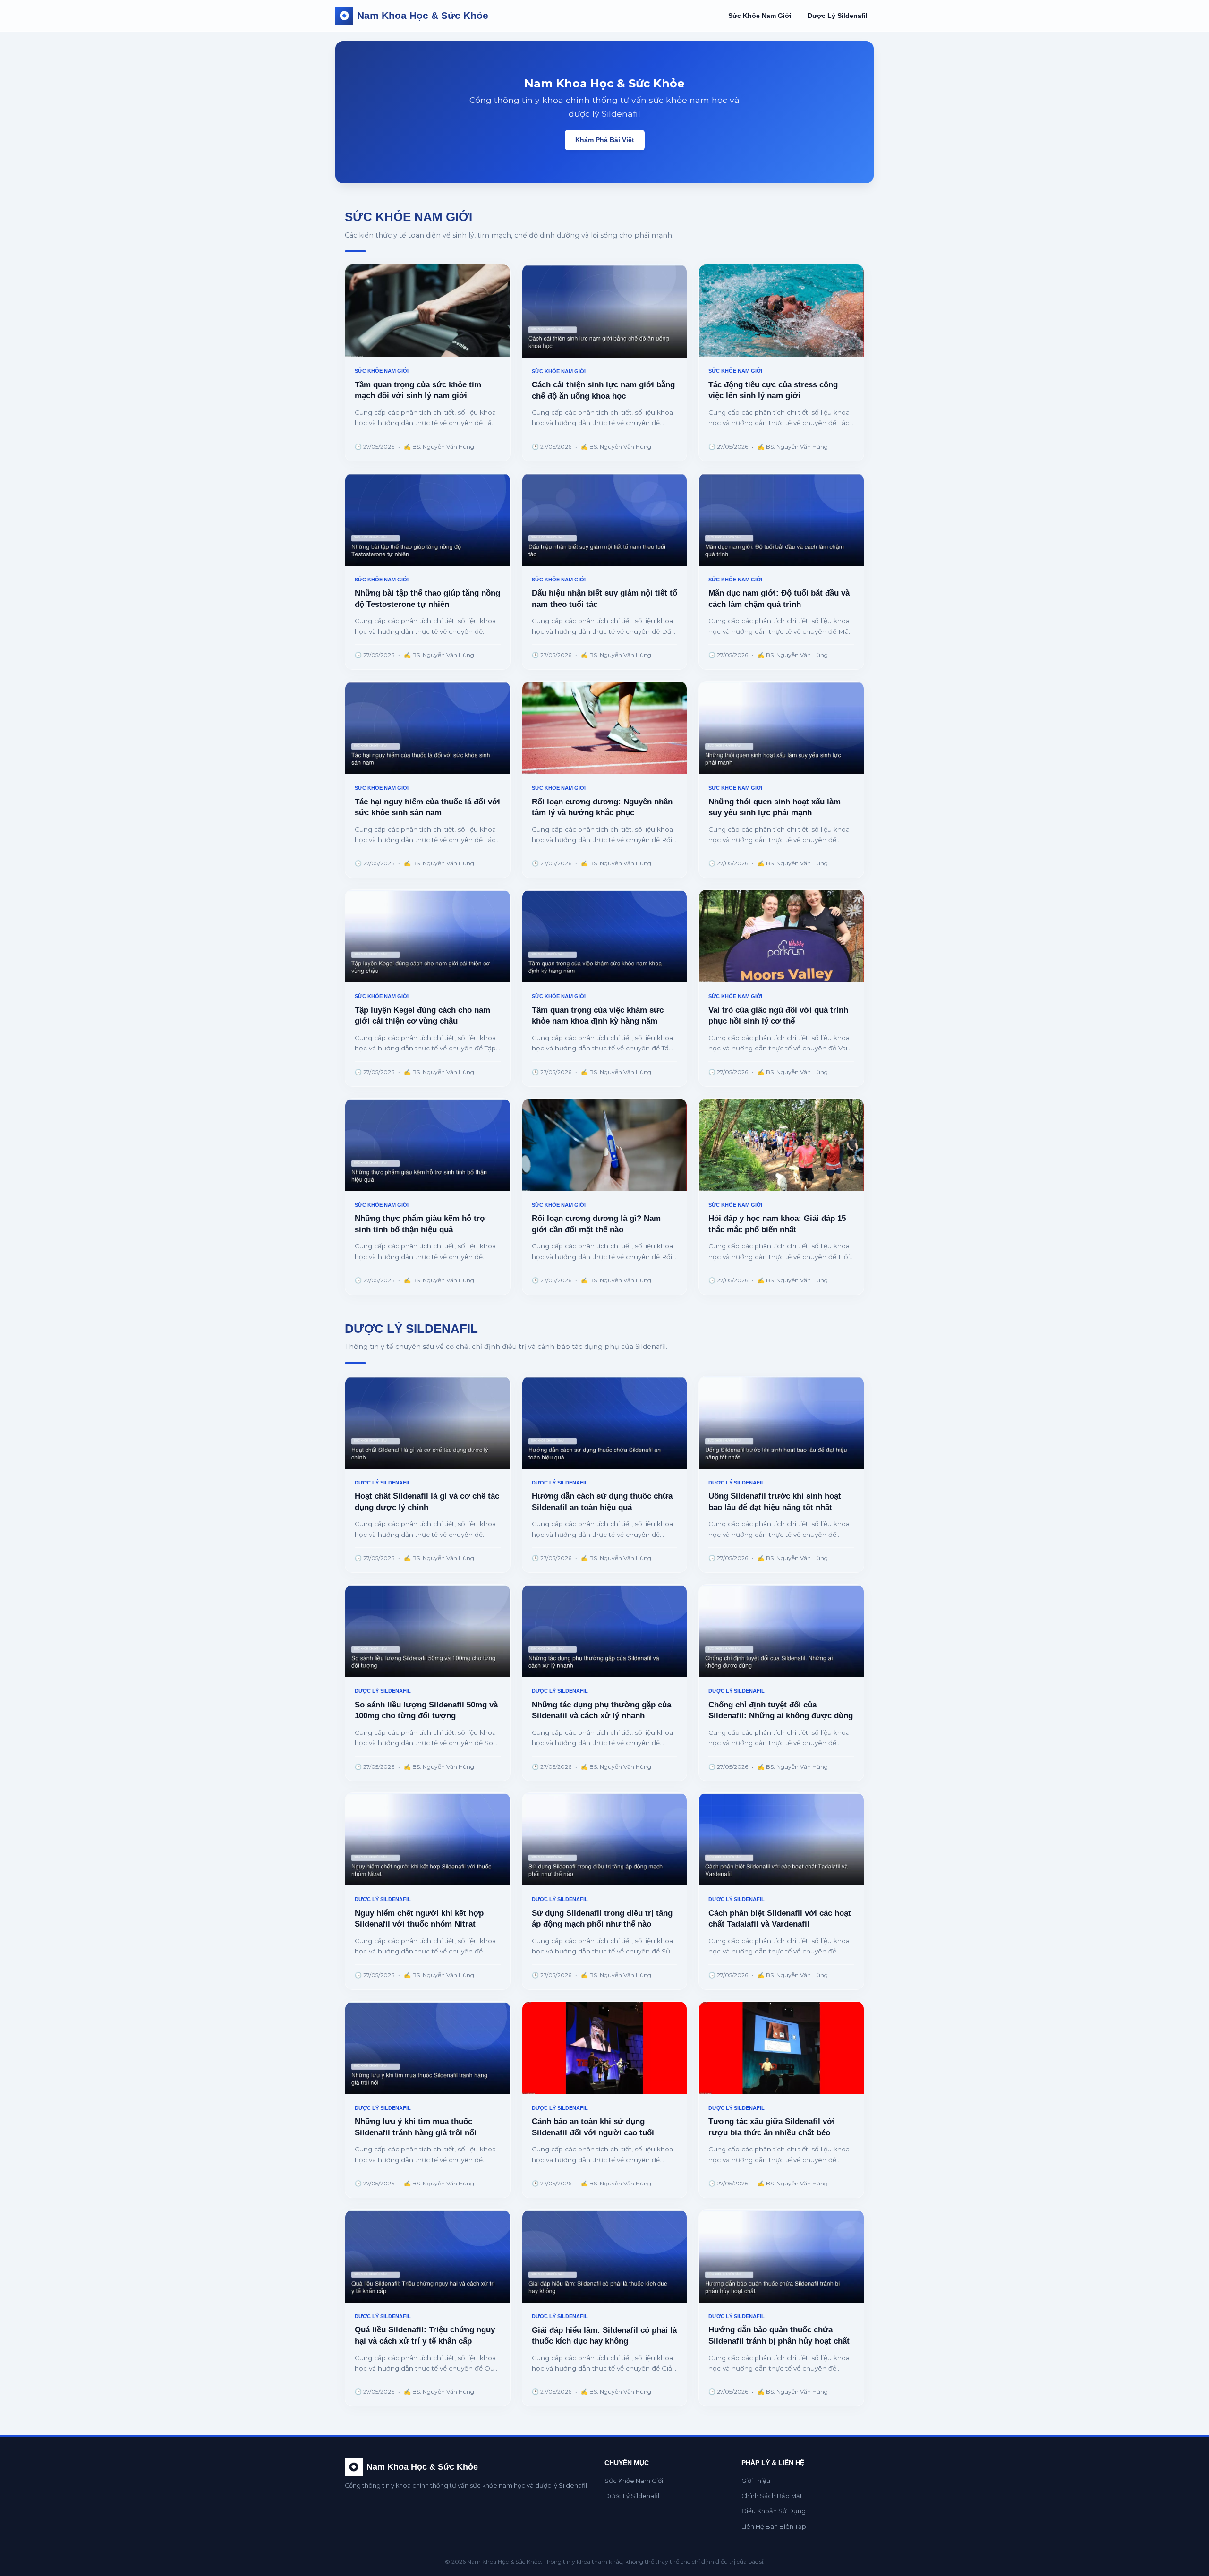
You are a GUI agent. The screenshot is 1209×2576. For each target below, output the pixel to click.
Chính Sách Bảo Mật (772, 2496)
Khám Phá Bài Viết (605, 140)
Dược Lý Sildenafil (838, 16)
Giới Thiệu (756, 2481)
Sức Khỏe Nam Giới (760, 16)
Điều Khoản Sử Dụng (774, 2511)
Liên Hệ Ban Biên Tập (774, 2527)
